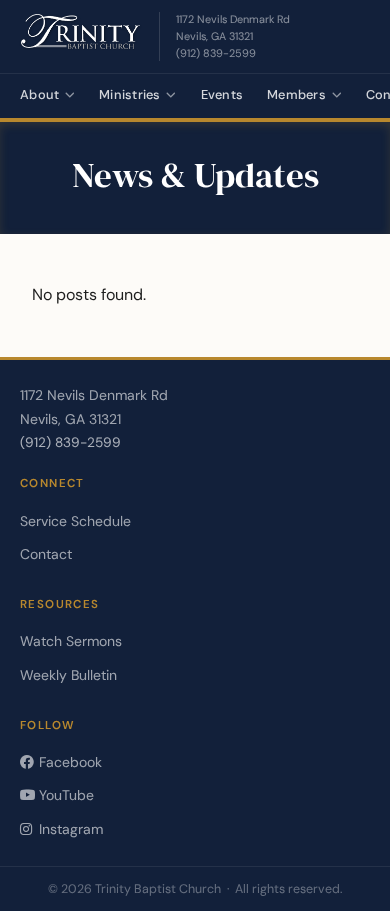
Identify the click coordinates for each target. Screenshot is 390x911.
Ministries (130, 94)
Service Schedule (75, 521)
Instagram (69, 829)
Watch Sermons (71, 641)
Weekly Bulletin (68, 675)
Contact (46, 554)
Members (296, 94)
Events (222, 94)
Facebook (68, 762)
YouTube (64, 795)
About (39, 94)
